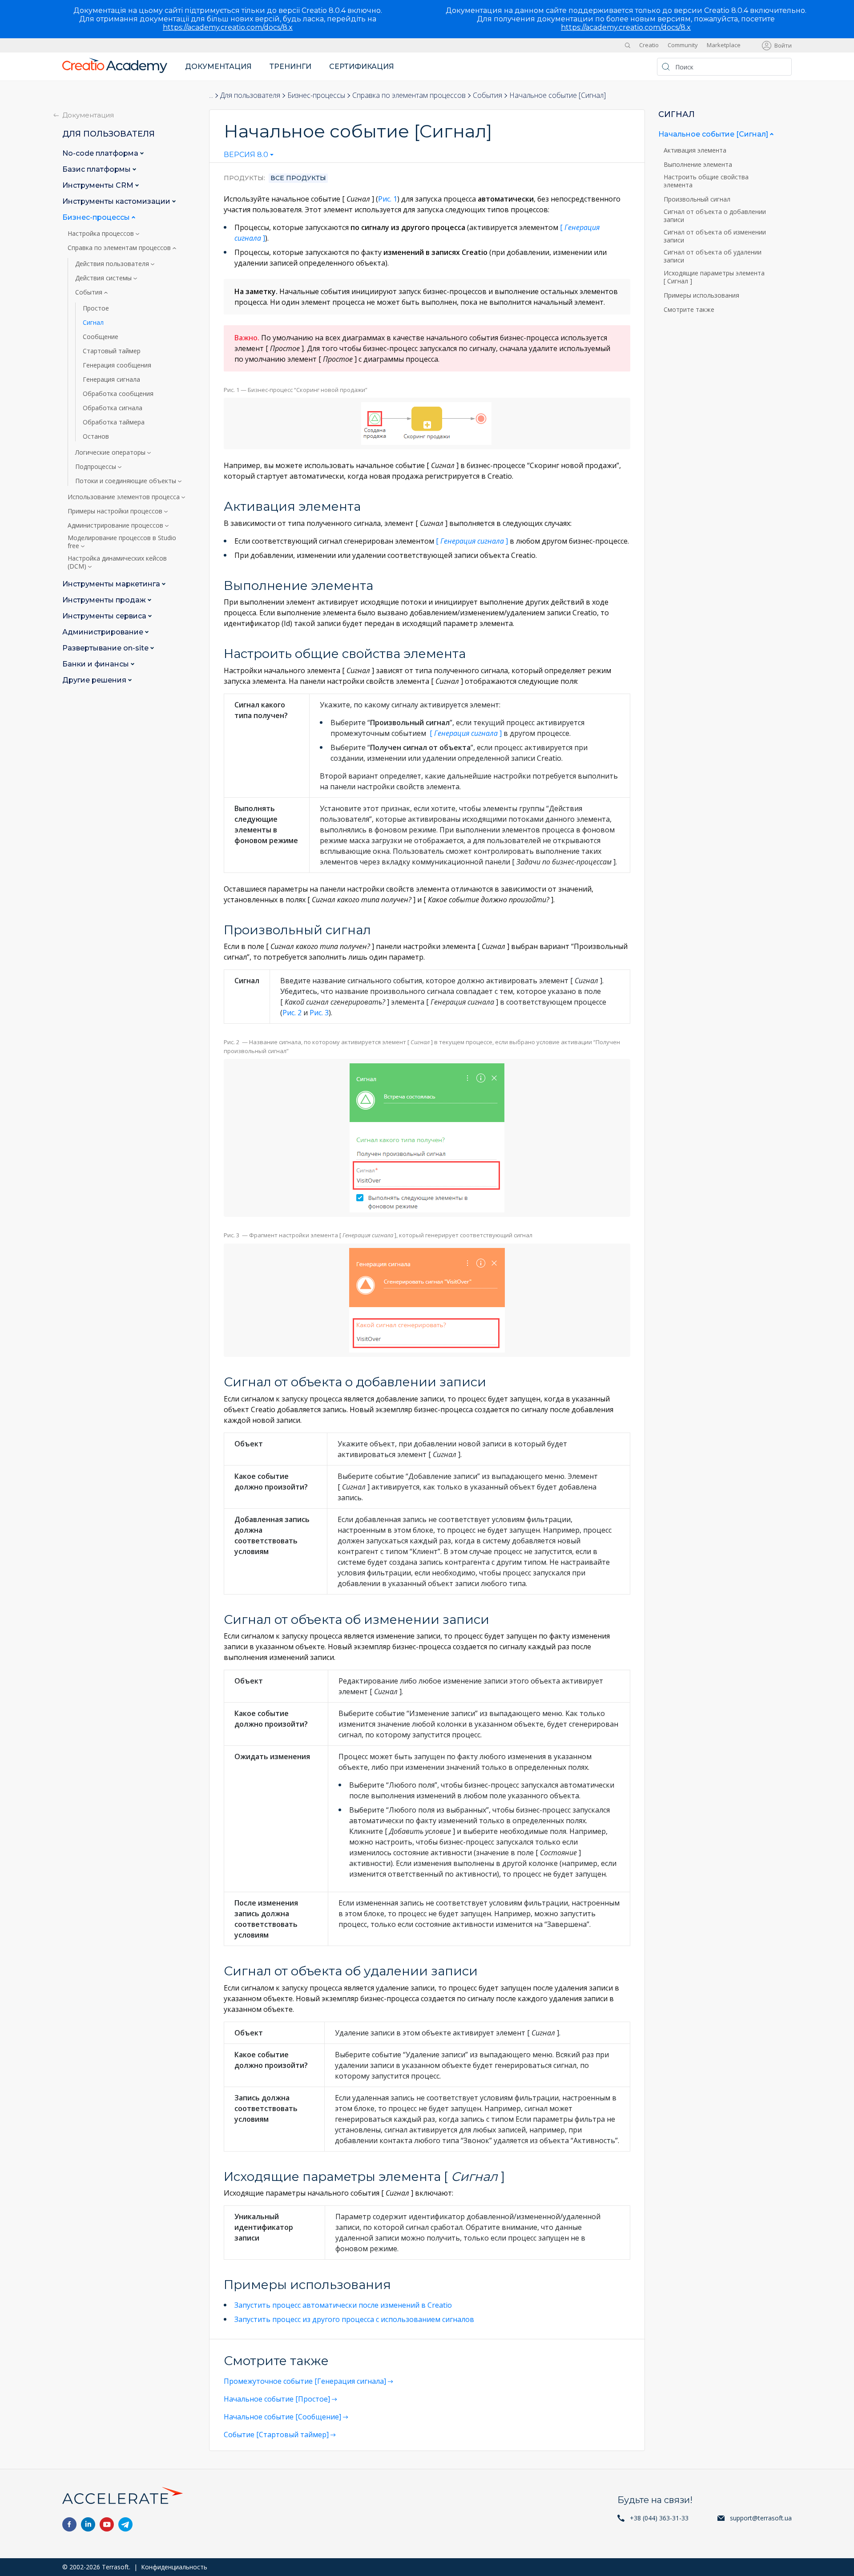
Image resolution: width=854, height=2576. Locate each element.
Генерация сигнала (111, 380)
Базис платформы (97, 169)
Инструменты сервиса (105, 616)
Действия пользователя (113, 264)
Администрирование (104, 632)
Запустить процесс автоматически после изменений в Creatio (343, 2305)
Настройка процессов (102, 234)
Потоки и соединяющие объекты (127, 481)
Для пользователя (250, 95)
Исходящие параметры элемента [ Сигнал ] (714, 277)
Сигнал (93, 323)
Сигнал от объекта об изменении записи (715, 236)
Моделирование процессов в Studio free (122, 542)
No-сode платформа (101, 153)
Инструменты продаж (105, 600)
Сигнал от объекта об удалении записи (713, 256)
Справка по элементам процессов (409, 95)
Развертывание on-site (106, 648)
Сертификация (362, 67)
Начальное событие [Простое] (277, 2399)
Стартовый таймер (112, 351)
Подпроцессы (97, 467)
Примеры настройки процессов (116, 511)
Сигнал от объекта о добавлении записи (715, 215)
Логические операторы (111, 452)
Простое (96, 308)
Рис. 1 (388, 199)
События (487, 95)
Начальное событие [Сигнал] (714, 134)
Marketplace (724, 45)
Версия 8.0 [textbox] (246, 155)
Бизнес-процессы (316, 95)
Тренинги (290, 67)
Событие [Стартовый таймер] (276, 2435)
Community (683, 45)
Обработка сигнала (113, 408)
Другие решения (95, 680)
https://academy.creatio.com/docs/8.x (228, 27)
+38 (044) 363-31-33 (659, 2518)
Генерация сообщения (117, 365)
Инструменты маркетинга (112, 584)
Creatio (649, 45)
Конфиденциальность (174, 2567)
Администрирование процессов (116, 525)
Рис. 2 (292, 1013)
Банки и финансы (97, 664)
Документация (218, 67)
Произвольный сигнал (698, 199)
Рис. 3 (319, 1013)
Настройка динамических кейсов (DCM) (117, 562)
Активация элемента (696, 150)
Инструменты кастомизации (117, 201)
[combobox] (249, 157)
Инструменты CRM (99, 185)
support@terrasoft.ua (761, 2518)
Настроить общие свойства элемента (706, 181)
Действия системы (104, 278)
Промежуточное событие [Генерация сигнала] (305, 2381)
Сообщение (101, 337)
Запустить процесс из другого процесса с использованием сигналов (354, 2319)
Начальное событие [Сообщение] (282, 2417)
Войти (783, 45)
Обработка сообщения (118, 394)
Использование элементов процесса (125, 497)
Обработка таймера (114, 422)
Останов (96, 436)
